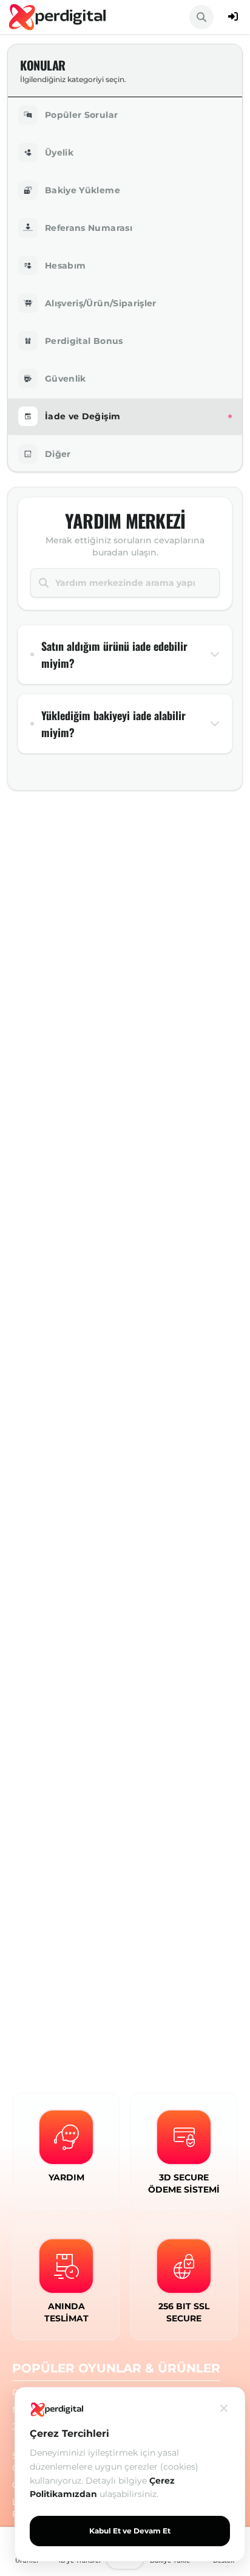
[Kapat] (224, 2408)
